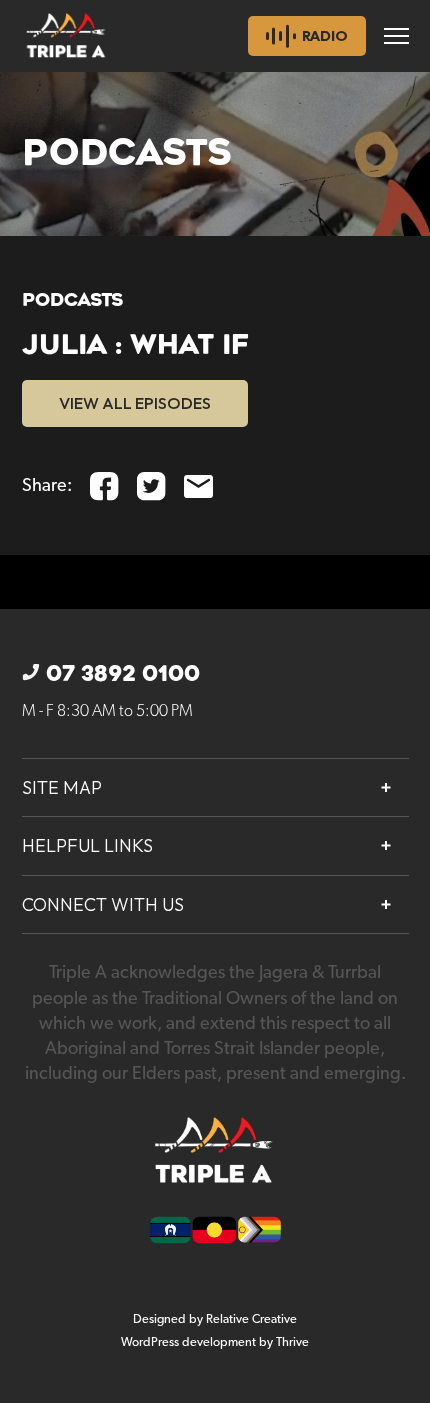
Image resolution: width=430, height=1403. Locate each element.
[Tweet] (151, 486)
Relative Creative (251, 1319)
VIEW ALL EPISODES (135, 403)
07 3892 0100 (123, 674)
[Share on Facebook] (104, 486)
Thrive (292, 1342)
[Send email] (198, 486)
